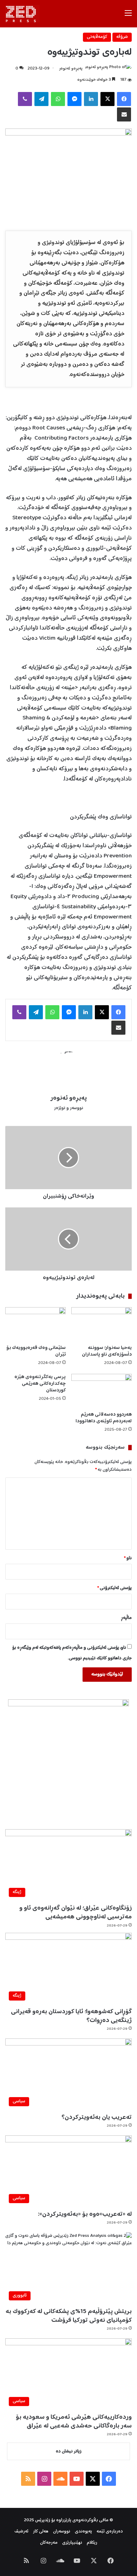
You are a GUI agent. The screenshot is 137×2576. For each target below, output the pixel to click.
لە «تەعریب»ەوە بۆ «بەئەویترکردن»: (85, 2214)
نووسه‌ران (62, 2532)
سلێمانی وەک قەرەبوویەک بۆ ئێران (36, 1351)
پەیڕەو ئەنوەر (71, 69)
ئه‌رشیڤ (21, 2532)
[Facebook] (124, 99)
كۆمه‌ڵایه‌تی (97, 37)
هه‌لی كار (41, 2532)
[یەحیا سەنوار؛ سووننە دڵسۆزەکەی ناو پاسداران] (102, 1324)
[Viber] (25, 99)
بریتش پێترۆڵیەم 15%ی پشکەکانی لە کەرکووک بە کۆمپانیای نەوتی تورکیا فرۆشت (69, 2316)
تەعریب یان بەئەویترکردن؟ (97, 2117)
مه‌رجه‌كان (49, 2543)
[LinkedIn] (91, 99)
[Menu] (128, 16)
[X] (107, 99)
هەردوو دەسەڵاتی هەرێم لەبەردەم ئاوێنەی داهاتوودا (104, 1418)
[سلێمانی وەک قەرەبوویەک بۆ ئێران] (35, 1324)
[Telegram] (41, 99)
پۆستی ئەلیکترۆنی (115, 1588)
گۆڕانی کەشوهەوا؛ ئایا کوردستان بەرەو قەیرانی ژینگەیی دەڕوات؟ (71, 2016)
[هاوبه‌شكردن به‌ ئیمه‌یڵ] (124, 114)
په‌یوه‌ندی (83, 2532)
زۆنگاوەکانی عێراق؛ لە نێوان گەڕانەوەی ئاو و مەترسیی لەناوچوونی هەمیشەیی (76, 1913)
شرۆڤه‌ (122, 37)
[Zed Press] (22, 14)
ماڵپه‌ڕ (126, 1618)
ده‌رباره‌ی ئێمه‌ (110, 2532)
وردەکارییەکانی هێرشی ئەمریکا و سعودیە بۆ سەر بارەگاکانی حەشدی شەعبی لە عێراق (74, 2422)
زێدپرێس (43, 2520)
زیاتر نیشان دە (69, 2452)
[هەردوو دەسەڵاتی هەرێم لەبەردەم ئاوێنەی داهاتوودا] (102, 1391)
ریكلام (92, 2543)
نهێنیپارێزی (72, 2543)
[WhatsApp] (58, 99)
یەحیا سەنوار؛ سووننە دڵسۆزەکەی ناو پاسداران (107, 1351)
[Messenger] (74, 99)
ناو (128, 1558)
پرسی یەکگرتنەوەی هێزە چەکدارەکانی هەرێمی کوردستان (40, 1384)
